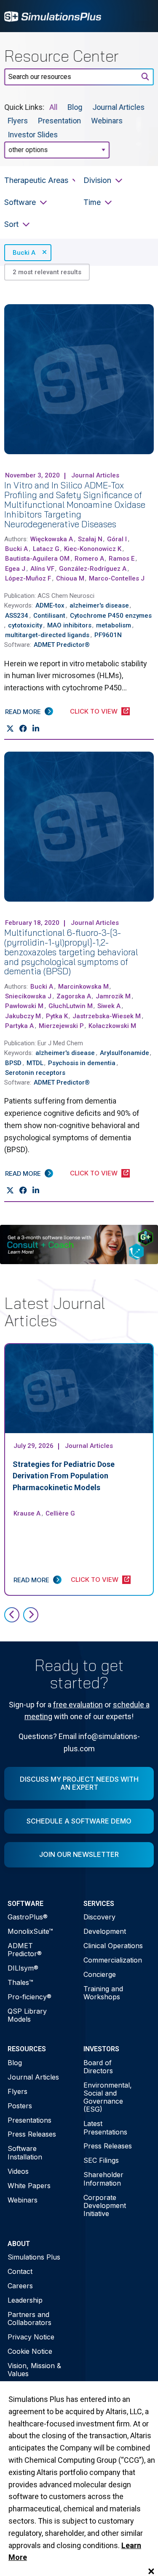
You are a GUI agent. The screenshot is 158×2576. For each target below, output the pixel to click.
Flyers (18, 121)
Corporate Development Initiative (105, 2205)
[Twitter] (10, 728)
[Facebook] (23, 728)
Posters (20, 2106)
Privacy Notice (31, 2337)
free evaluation (78, 1705)
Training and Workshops (103, 1993)
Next (31, 1615)
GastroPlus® (28, 1917)
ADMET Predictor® (25, 1950)
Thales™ (20, 1982)
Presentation (59, 121)
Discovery (99, 1917)
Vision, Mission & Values (34, 2370)
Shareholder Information (103, 2179)
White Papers (29, 2186)
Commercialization (113, 1960)
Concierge (100, 1974)
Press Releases (32, 2134)
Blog (75, 107)
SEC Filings (101, 2160)
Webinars (107, 121)
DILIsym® (23, 1968)
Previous (12, 1615)
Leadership (25, 2300)
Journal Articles (118, 107)
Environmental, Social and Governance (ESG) (108, 2097)
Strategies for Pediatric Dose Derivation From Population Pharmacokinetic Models (64, 1476)
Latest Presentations (105, 2128)
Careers (20, 2286)
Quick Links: (24, 107)
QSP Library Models (27, 2015)
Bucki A (24, 253)
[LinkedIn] (36, 728)
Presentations (29, 2120)
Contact (20, 2271)
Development (105, 1931)
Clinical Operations (113, 1946)
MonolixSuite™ (30, 1931)
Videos (18, 2171)
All (53, 107)
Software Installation (25, 2152)
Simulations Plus (34, 2257)
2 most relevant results (47, 272)
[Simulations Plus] (53, 16)
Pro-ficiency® (29, 1997)
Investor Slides (33, 134)
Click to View (94, 711)
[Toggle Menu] (143, 16)
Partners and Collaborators (29, 2318)
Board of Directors (98, 2067)
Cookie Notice (30, 2351)
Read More (23, 712)
